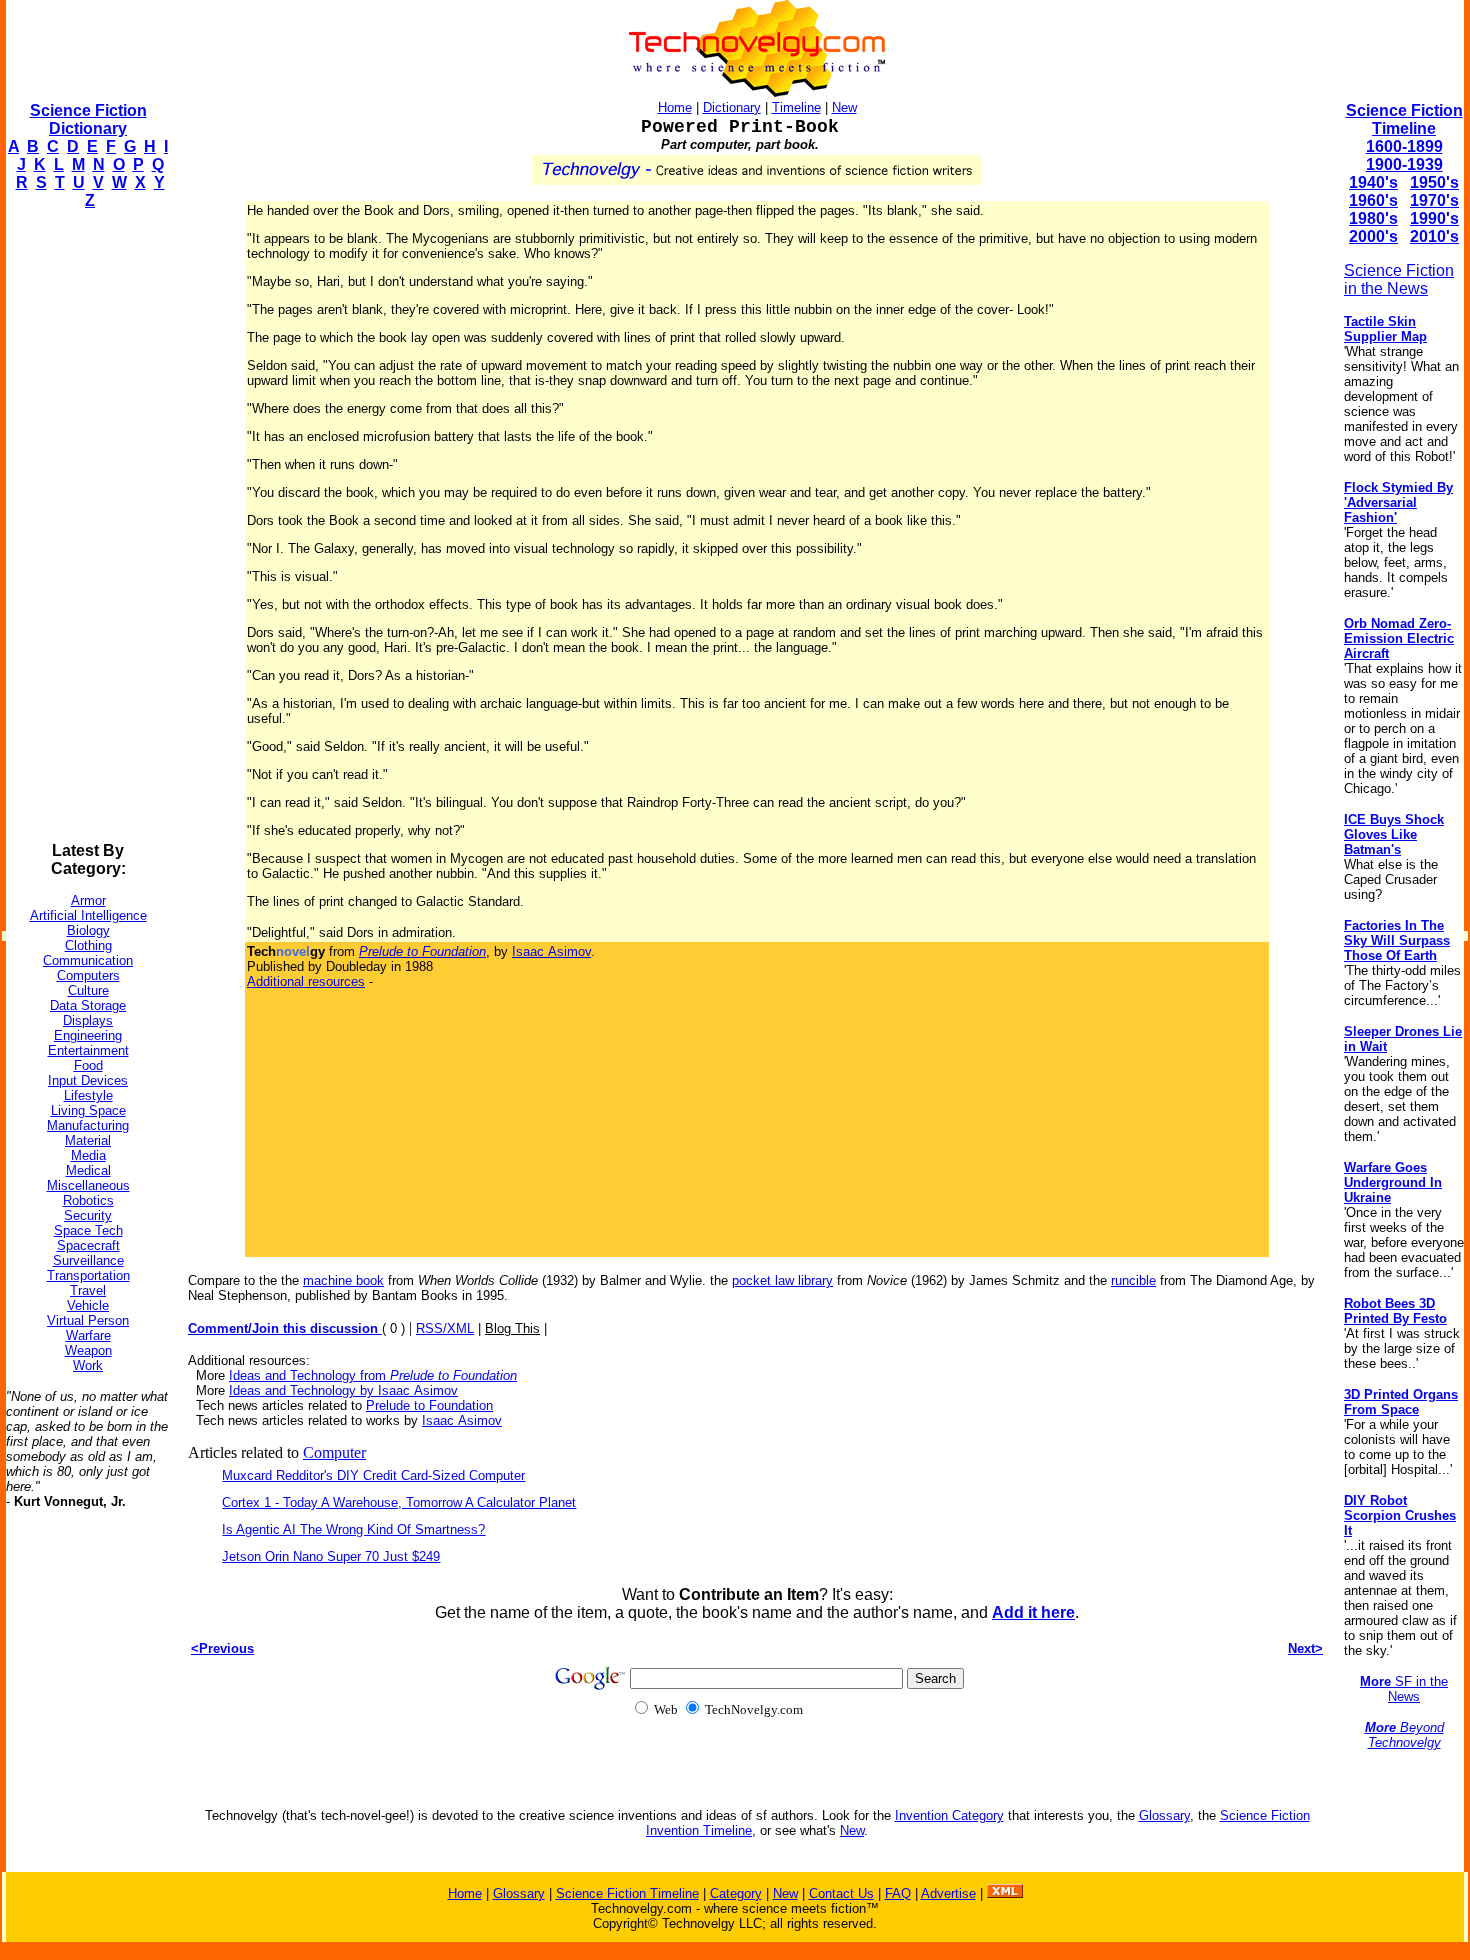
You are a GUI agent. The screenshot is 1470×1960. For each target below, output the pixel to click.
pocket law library (782, 1280)
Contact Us (841, 1893)
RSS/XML (445, 1328)
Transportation (88, 1275)
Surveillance (88, 1260)
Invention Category (949, 1815)
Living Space (88, 1110)
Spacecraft (88, 1245)
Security (88, 1215)
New (844, 107)
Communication (88, 960)
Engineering (88, 1035)
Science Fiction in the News (1399, 279)
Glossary (1164, 1815)
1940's (1373, 182)
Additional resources (306, 981)
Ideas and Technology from (373, 1375)
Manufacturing (88, 1125)
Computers (88, 975)
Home (675, 107)
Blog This (512, 1328)
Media (88, 1155)
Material (88, 1140)
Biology (88, 930)
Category (736, 1893)
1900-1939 (1404, 164)
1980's (1373, 218)
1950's (1434, 182)
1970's (1434, 200)
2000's (1373, 236)
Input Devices (88, 1080)
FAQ (898, 1893)
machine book (343, 1280)
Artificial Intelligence (88, 915)
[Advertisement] (86, 526)
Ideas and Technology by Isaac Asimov (343, 1390)
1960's (1373, 200)
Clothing (88, 945)
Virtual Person (88, 1320)
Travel (88, 1290)
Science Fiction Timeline (1404, 119)
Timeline (796, 107)
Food (88, 1065)
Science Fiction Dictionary (88, 119)
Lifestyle (88, 1095)
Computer (334, 1452)
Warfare (88, 1335)
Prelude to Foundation (429, 1405)
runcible (1133, 1280)
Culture (88, 990)
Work (88, 1365)
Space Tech (88, 1230)
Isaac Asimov (551, 951)
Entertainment (88, 1050)
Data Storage (88, 1005)
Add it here (1033, 1612)
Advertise (948, 1893)
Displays (88, 1020)
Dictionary (732, 107)
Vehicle (88, 1305)
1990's (1434, 218)
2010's (1434, 236)
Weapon (88, 1350)
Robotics (88, 1200)
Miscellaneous (88, 1185)
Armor (88, 900)
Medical (88, 1170)
